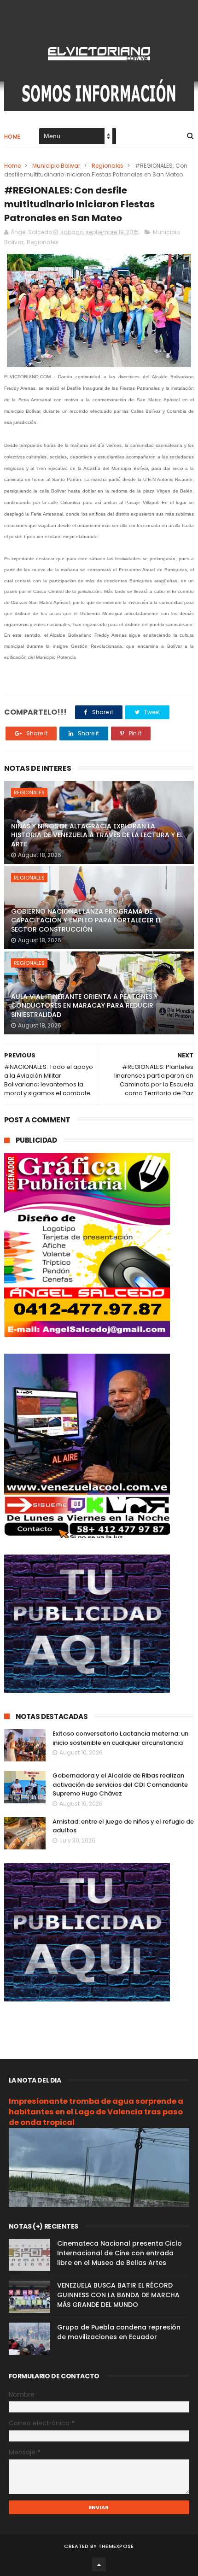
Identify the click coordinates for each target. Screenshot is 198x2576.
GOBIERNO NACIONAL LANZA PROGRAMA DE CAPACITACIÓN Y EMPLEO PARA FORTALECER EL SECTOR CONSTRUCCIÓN (86, 920)
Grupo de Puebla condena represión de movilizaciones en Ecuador (119, 2332)
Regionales (108, 166)
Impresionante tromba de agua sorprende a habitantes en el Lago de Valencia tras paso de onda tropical (96, 2112)
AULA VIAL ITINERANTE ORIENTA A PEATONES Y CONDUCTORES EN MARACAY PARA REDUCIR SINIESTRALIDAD (84, 1006)
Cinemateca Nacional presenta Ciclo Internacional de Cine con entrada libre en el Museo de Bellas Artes (119, 2253)
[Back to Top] (99, 2564)
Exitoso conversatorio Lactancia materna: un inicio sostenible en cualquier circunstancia (120, 1738)
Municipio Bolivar (56, 166)
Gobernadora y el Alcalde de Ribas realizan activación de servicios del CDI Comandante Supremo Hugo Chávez (120, 1784)
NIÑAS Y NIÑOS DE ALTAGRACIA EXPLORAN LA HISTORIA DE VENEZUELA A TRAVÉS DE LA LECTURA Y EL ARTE (97, 835)
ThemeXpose (116, 2546)
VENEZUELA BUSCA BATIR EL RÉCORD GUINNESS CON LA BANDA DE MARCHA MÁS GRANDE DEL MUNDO (118, 2295)
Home (12, 137)
